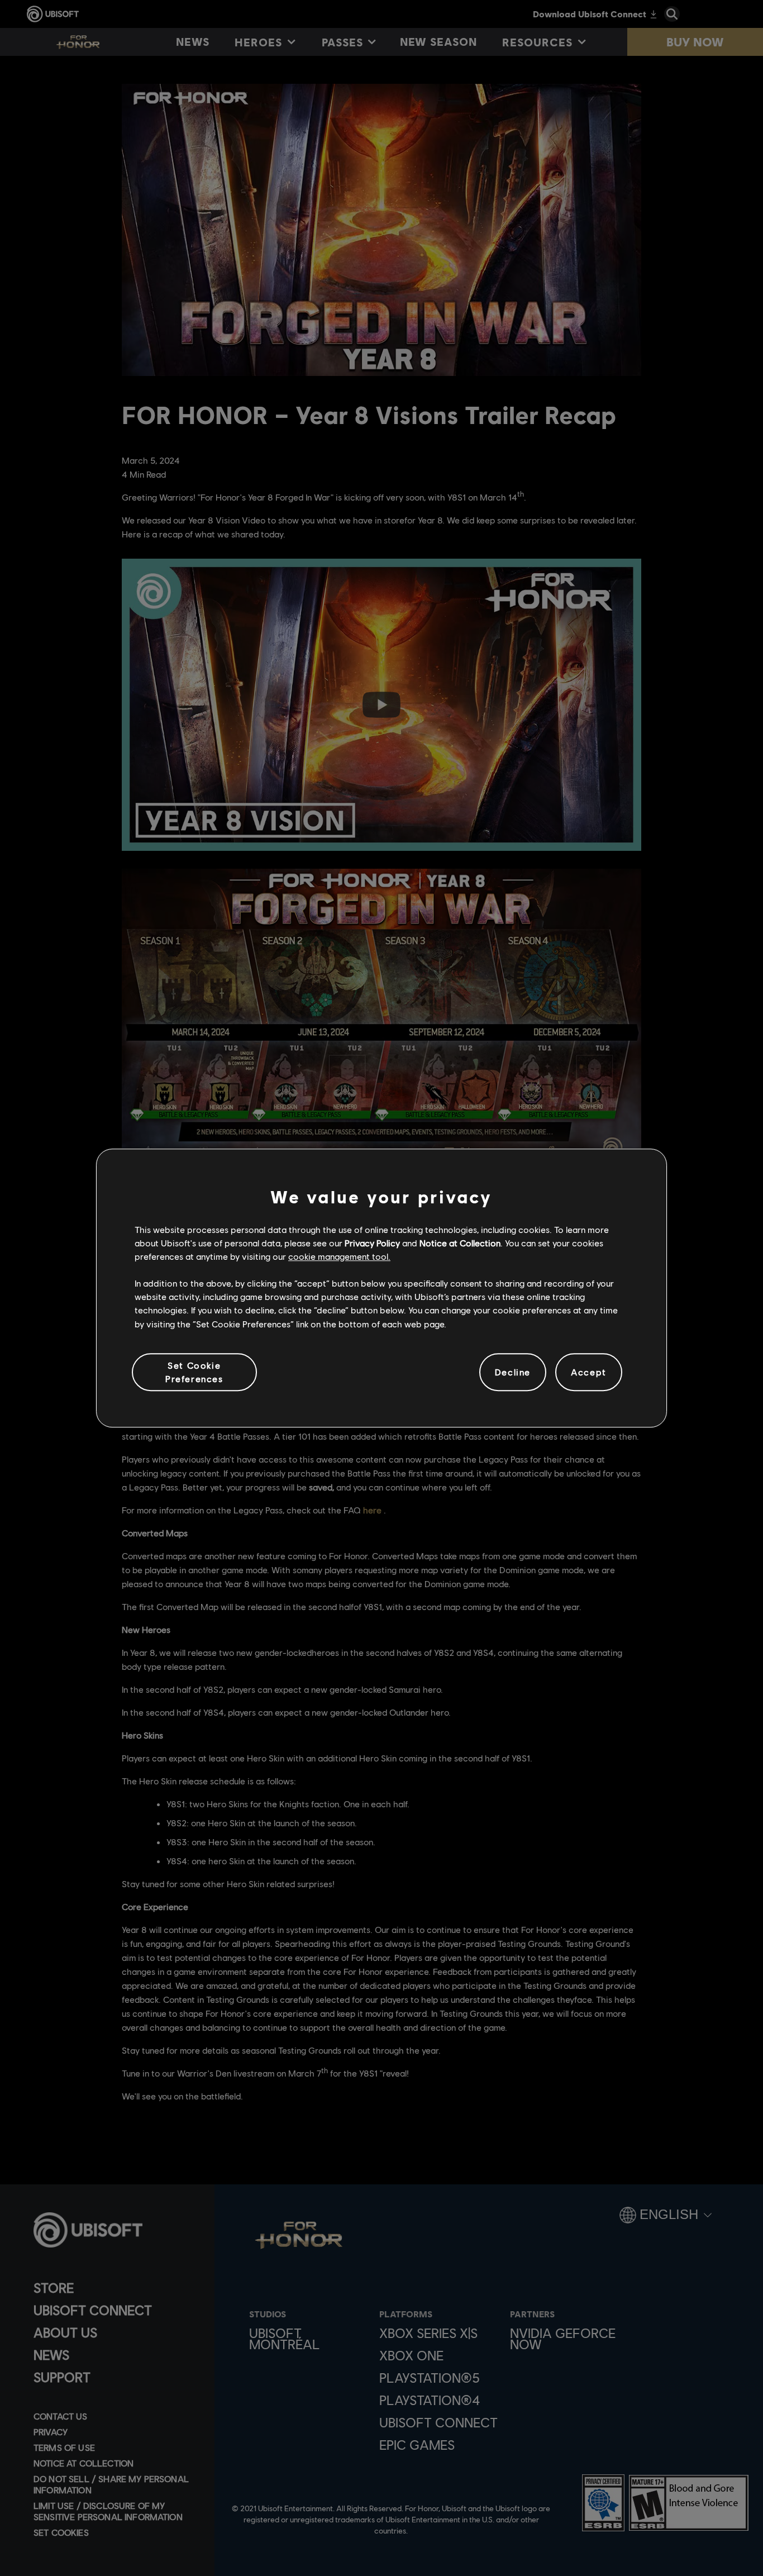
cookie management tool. (339, 1256)
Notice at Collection (460, 1243)
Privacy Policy (372, 1243)
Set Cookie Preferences (194, 1372)
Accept (589, 1372)
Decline (513, 1372)
